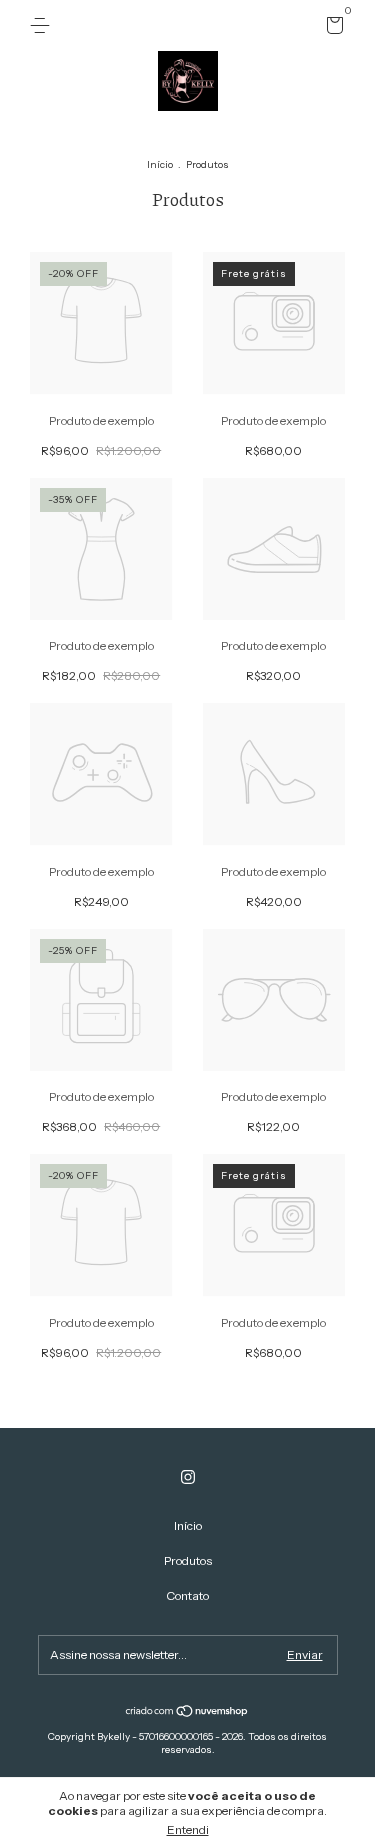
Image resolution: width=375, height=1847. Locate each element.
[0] (331, 28)
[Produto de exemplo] (101, 390)
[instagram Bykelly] (188, 1477)
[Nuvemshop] (187, 1713)
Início (160, 164)
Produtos (188, 1560)
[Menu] (43, 25)
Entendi (188, 1829)
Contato (187, 1595)
